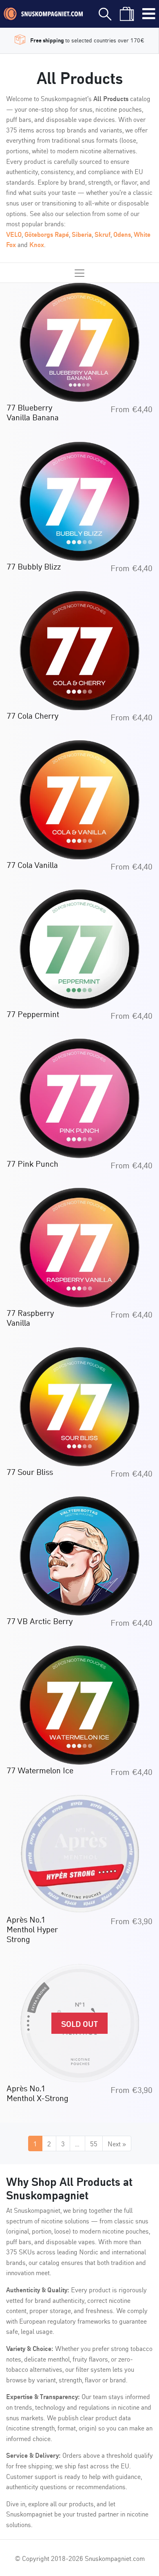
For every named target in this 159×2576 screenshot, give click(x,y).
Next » (117, 2143)
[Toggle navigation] (149, 14)
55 (94, 2143)
